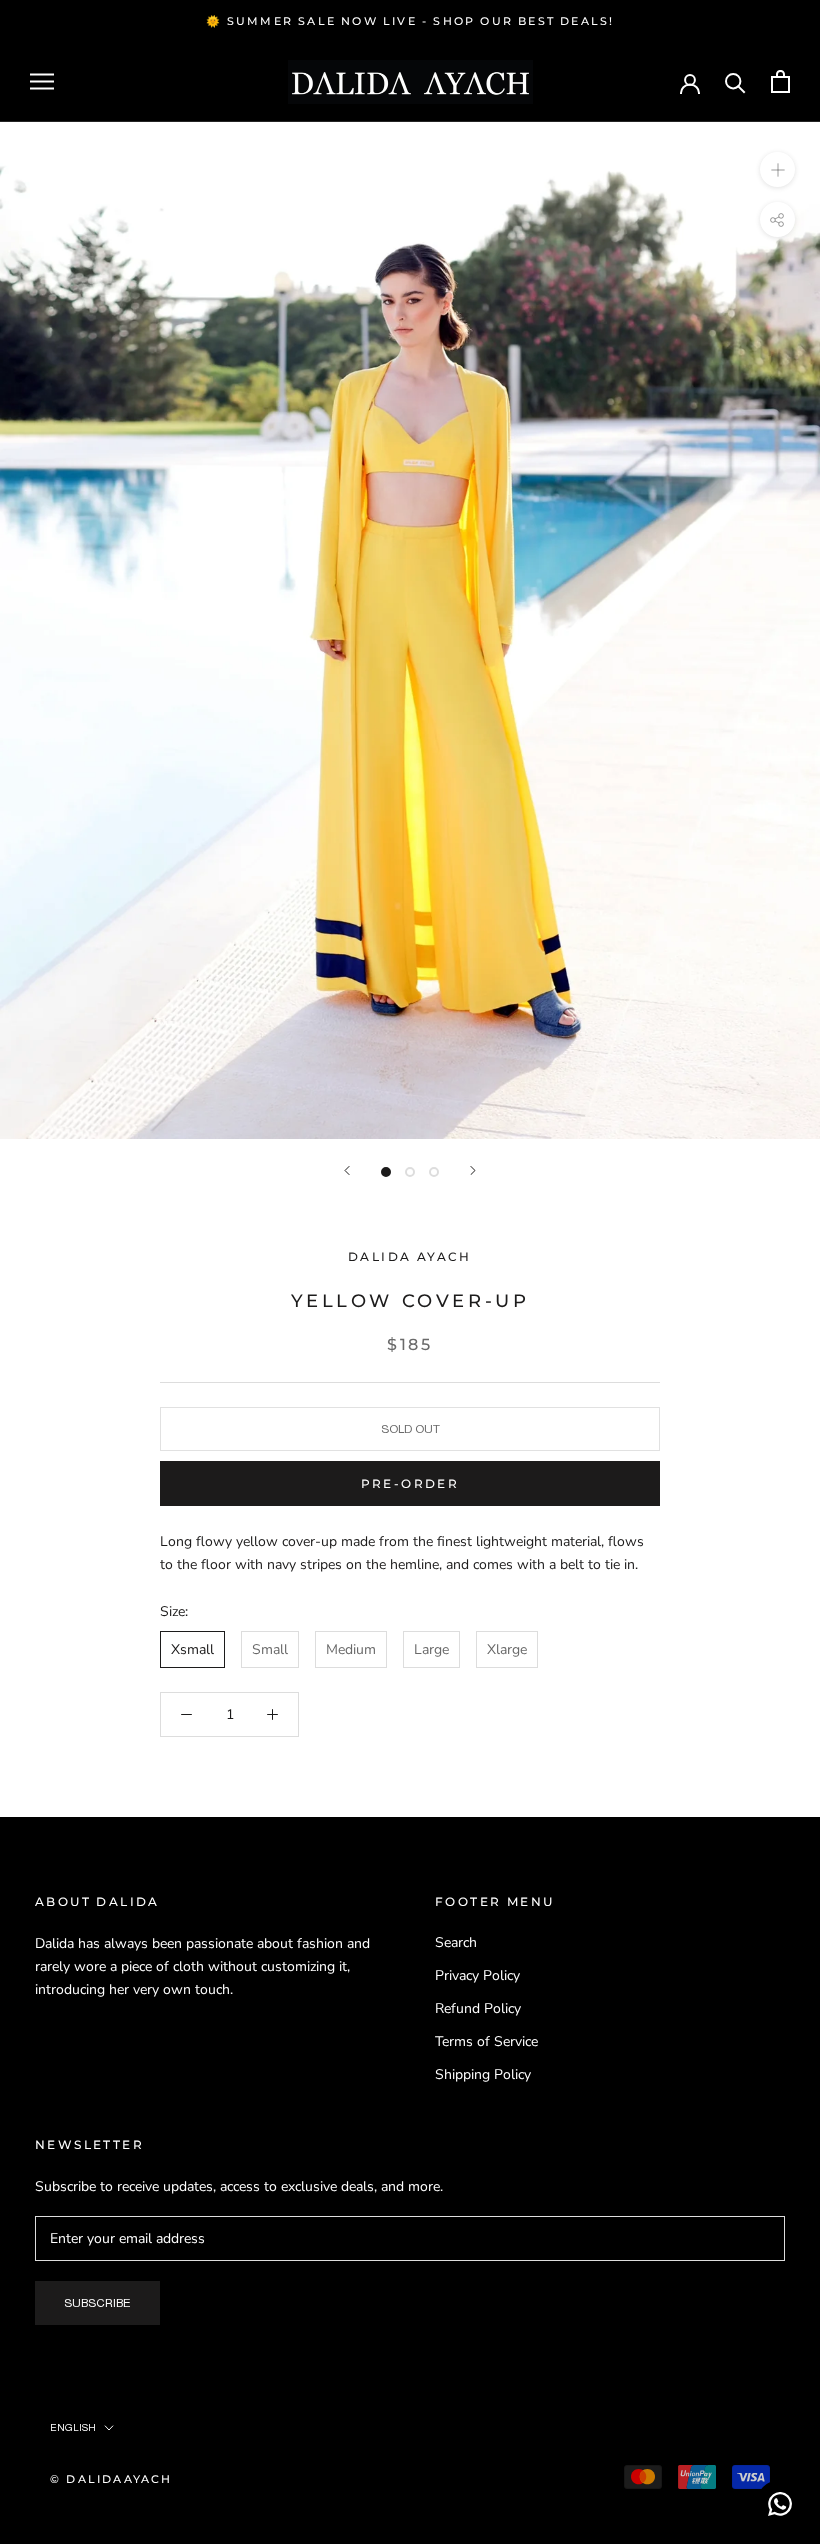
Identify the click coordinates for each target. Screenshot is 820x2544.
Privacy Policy (477, 1975)
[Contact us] (780, 2504)
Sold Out (410, 1429)
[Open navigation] (42, 81)
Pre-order (410, 1483)
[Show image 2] (410, 1172)
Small (270, 1649)
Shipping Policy (483, 2074)
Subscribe (97, 2303)
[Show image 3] (434, 1172)
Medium (351, 1649)
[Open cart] (780, 81)
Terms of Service (486, 2041)
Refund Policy (478, 2008)
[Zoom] (777, 169)
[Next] (473, 1170)
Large (431, 1649)
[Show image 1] (386, 1172)
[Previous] (347, 1170)
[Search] (735, 81)
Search (456, 1942)
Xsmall (192, 1649)
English (73, 2427)
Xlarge (507, 1649)
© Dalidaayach (111, 2479)
